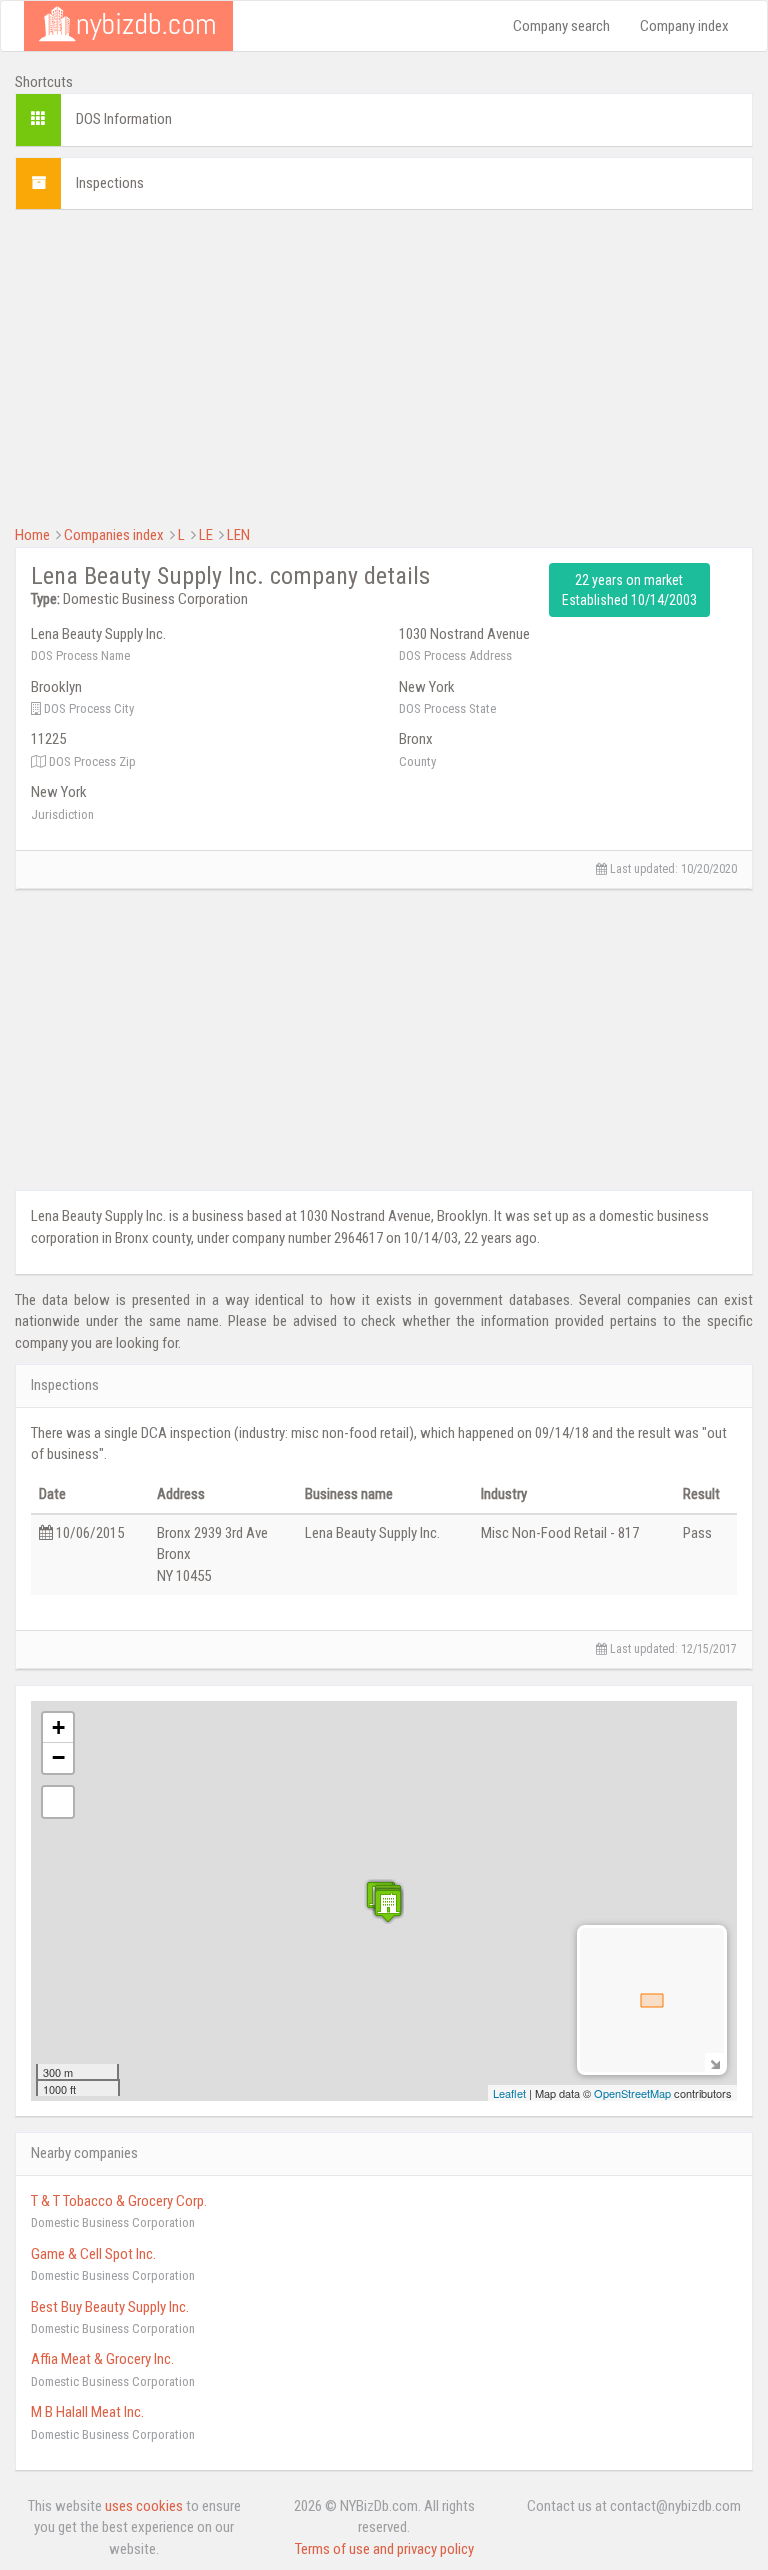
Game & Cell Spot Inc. (93, 2254)
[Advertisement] (384, 365)
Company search (561, 26)
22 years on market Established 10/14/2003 (629, 590)
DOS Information (124, 119)
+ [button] (58, 1727)
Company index (684, 26)
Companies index (114, 535)
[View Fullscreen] (58, 1802)
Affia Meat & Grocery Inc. (102, 2359)
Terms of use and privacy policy (384, 2549)
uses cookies (144, 2506)
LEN (238, 535)
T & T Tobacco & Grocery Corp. (119, 2201)
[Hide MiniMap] (714, 2062)
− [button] (58, 1757)
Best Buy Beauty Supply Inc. (110, 2307)
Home (32, 535)
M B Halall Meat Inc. (87, 2412)
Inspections (110, 183)
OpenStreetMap (632, 2093)
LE (206, 535)
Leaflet (509, 2093)
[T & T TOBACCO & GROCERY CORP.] (388, 1905)
